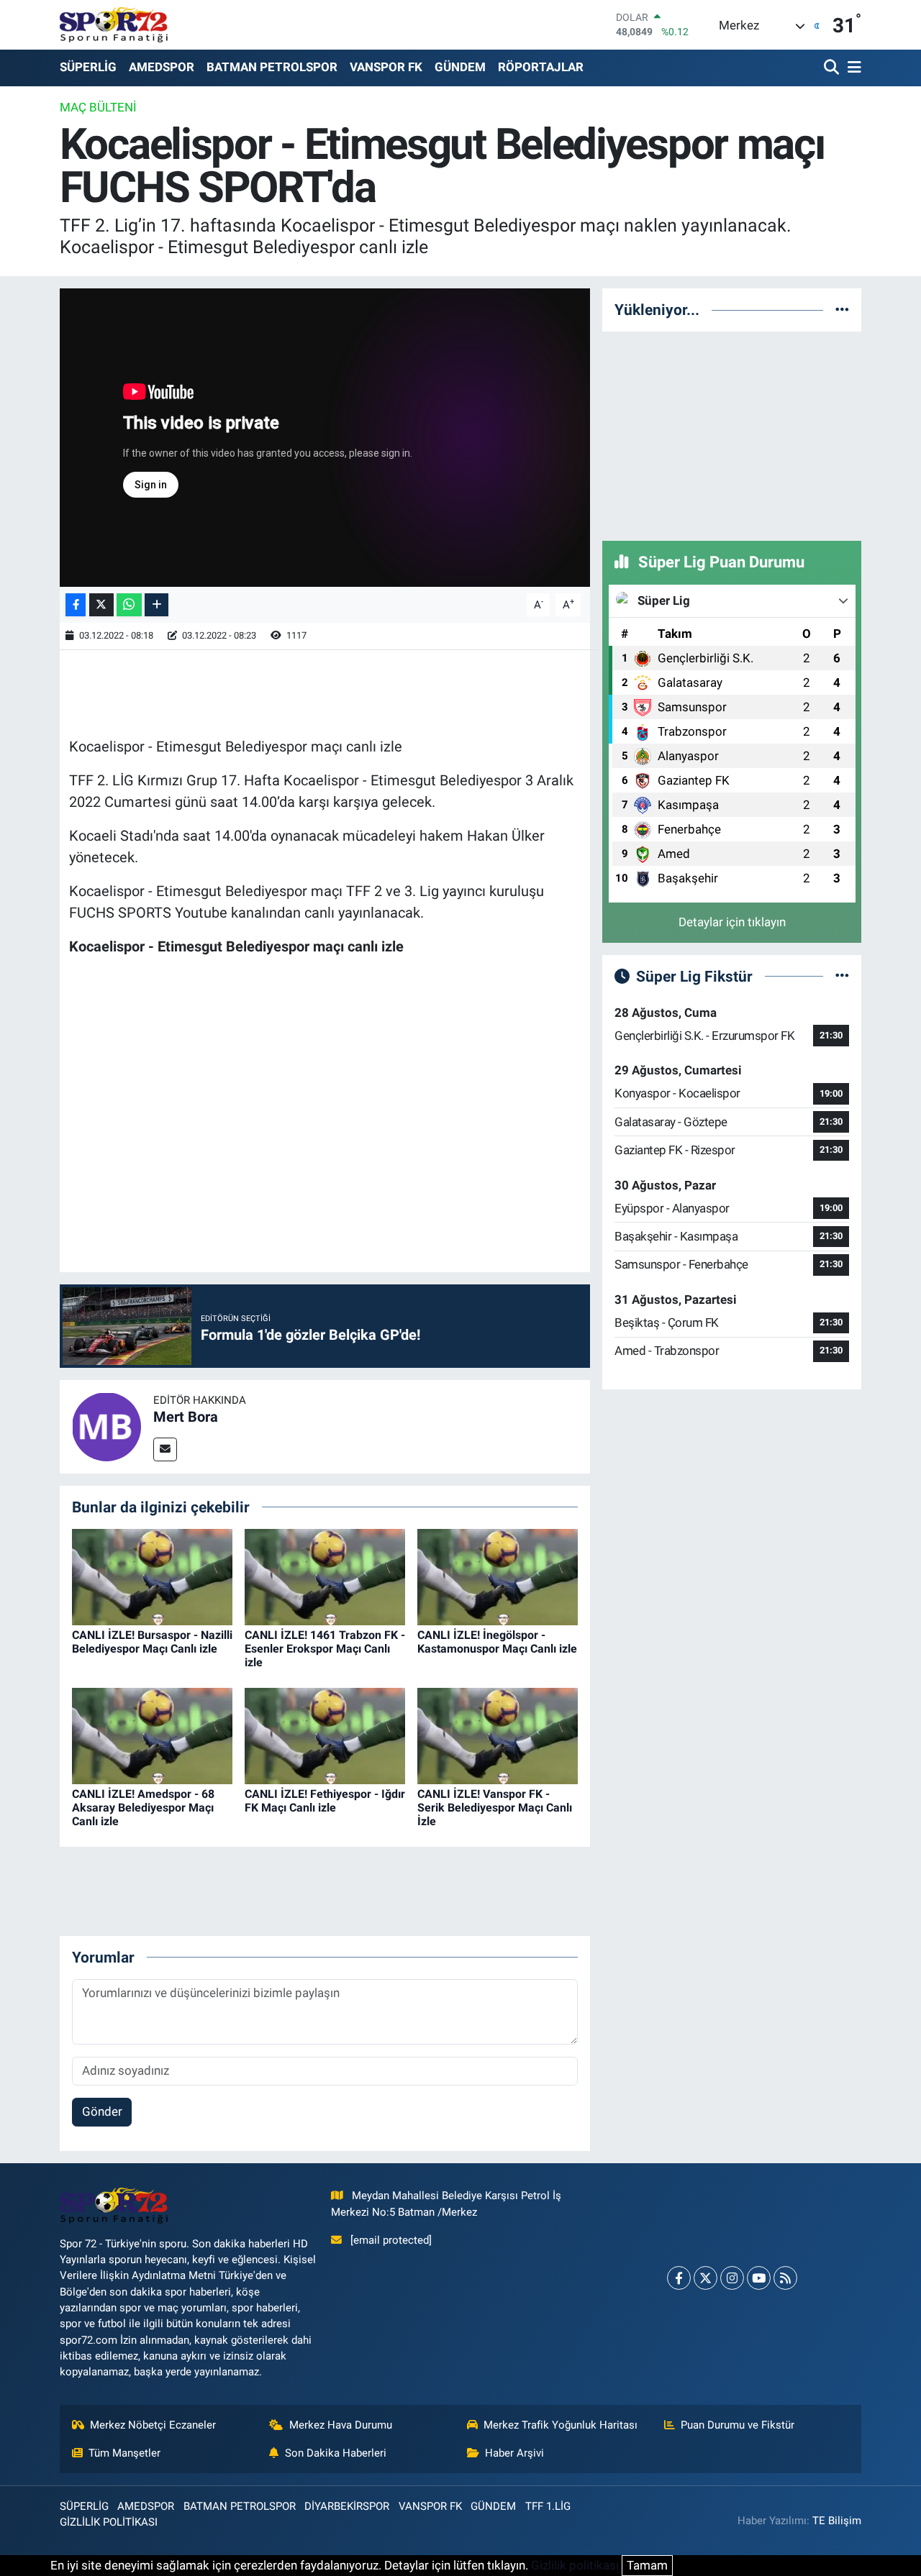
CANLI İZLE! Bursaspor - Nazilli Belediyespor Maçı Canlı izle (152, 1642)
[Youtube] (759, 2278)
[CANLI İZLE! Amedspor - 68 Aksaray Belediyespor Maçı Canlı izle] (152, 1735)
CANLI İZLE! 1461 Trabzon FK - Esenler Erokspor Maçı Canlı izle (325, 1649)
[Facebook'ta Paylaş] (76, 605)
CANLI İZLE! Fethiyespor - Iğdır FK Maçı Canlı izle (325, 1801)
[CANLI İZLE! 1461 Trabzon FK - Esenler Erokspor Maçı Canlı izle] (325, 1576)
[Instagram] (732, 2278)
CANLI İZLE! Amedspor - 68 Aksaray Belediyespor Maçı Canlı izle (143, 1808)
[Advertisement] (732, 434)
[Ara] (833, 68)
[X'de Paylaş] (101, 605)
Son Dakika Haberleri (336, 2453)
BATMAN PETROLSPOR (272, 67)
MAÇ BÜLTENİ (98, 107)
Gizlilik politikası (575, 2565)
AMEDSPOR (162, 67)
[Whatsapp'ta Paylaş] (129, 605)
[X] (706, 2278)
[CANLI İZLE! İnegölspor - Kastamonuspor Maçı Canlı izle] (498, 1576)
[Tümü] (842, 309)
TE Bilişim (837, 2521)
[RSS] (785, 2278)
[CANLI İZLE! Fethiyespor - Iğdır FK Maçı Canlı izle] (325, 1735)
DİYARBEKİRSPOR (347, 2506)
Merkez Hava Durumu (341, 2425)
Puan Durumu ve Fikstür (738, 2425)
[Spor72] (114, 24)
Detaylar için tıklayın (732, 922)
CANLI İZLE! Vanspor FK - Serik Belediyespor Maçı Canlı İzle (495, 1808)
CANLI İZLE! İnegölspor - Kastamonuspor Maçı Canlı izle (497, 1642)
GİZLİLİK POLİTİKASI (109, 2522)
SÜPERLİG (88, 67)
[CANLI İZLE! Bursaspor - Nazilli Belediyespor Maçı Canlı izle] (152, 1576)
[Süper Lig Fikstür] (842, 976)
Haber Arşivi (514, 2453)
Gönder (102, 2111)
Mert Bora (186, 1417)
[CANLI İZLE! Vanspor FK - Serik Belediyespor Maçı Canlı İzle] (498, 1735)
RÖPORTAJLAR (541, 67)
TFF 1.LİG (548, 2506)
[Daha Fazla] (156, 605)
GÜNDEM (460, 67)
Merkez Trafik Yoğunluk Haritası (561, 2425)
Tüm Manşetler (124, 2453)
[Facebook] (679, 2278)
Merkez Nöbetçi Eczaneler (153, 2425)
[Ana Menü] (852, 68)
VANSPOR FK (386, 67)
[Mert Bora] (106, 1425)
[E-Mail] (165, 1449)
